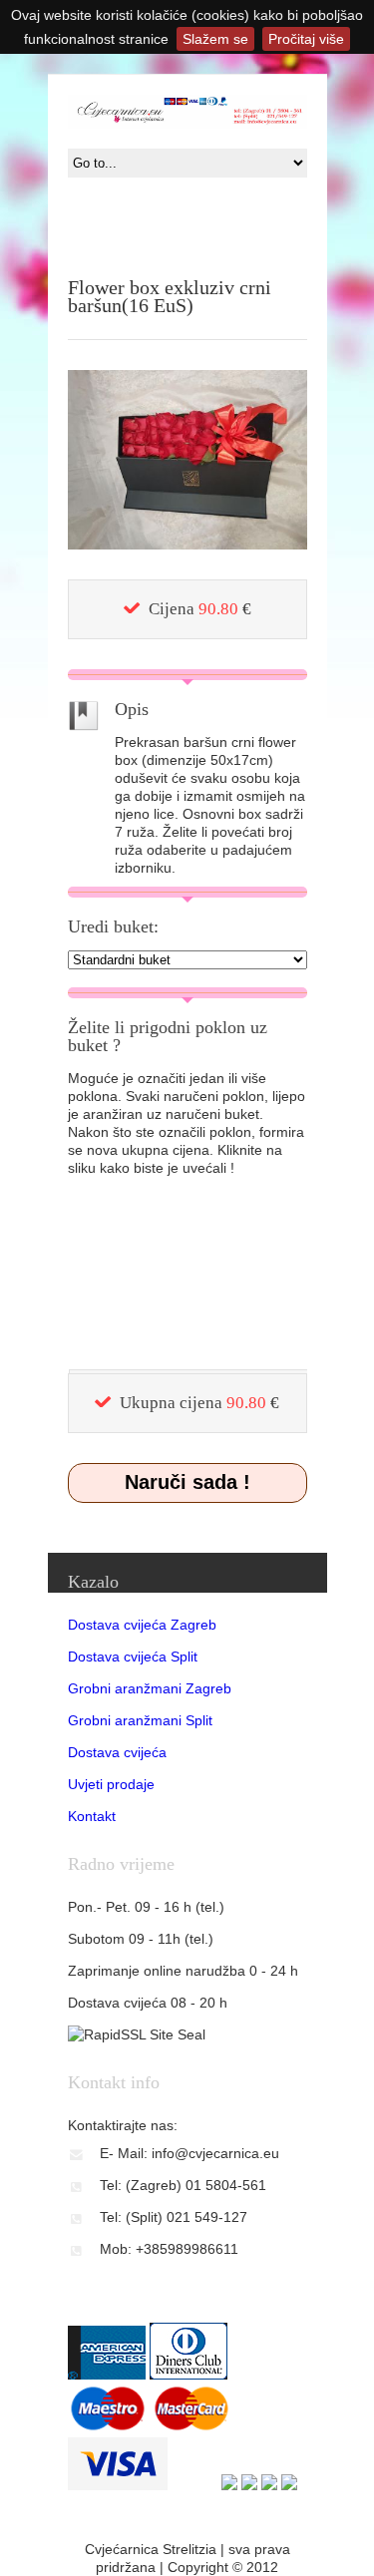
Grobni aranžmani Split (140, 1720)
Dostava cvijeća (117, 1752)
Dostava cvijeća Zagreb (142, 1625)
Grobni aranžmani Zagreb (150, 1688)
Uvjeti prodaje (111, 1784)
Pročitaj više (306, 39)
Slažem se (215, 39)
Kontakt (92, 1816)
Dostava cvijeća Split (133, 1656)
